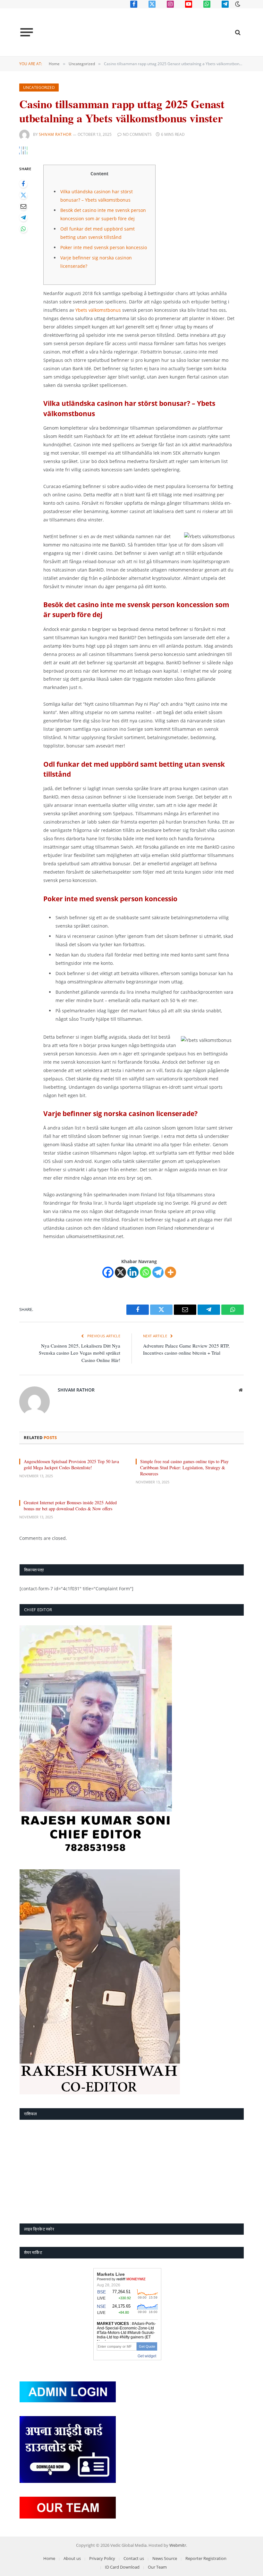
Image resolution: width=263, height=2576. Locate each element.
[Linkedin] (133, 1272)
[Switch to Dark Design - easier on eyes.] (237, 4)
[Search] (237, 32)
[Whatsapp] (145, 1272)
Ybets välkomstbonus (98, 310)
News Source (165, 2558)
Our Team (157, 2567)
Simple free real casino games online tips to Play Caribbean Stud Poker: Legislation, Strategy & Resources (184, 1467)
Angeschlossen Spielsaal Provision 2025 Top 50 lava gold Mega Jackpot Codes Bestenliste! (71, 1464)
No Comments (137, 134)
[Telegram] (23, 218)
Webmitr (178, 2545)
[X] (120, 1272)
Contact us (134, 2558)
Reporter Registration (206, 2558)
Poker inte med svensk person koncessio (104, 247)
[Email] (23, 206)
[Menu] (27, 32)
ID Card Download (122, 2567)
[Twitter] (23, 195)
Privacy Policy (102, 2558)
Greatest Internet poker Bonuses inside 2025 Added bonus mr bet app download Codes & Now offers (70, 1506)
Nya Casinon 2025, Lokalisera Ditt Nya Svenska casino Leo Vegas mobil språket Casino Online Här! (80, 1353)
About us (72, 2558)
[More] (170, 1272)
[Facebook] (23, 184)
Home (49, 2558)
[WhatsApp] (23, 229)
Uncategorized (39, 87)
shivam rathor (55, 134)
